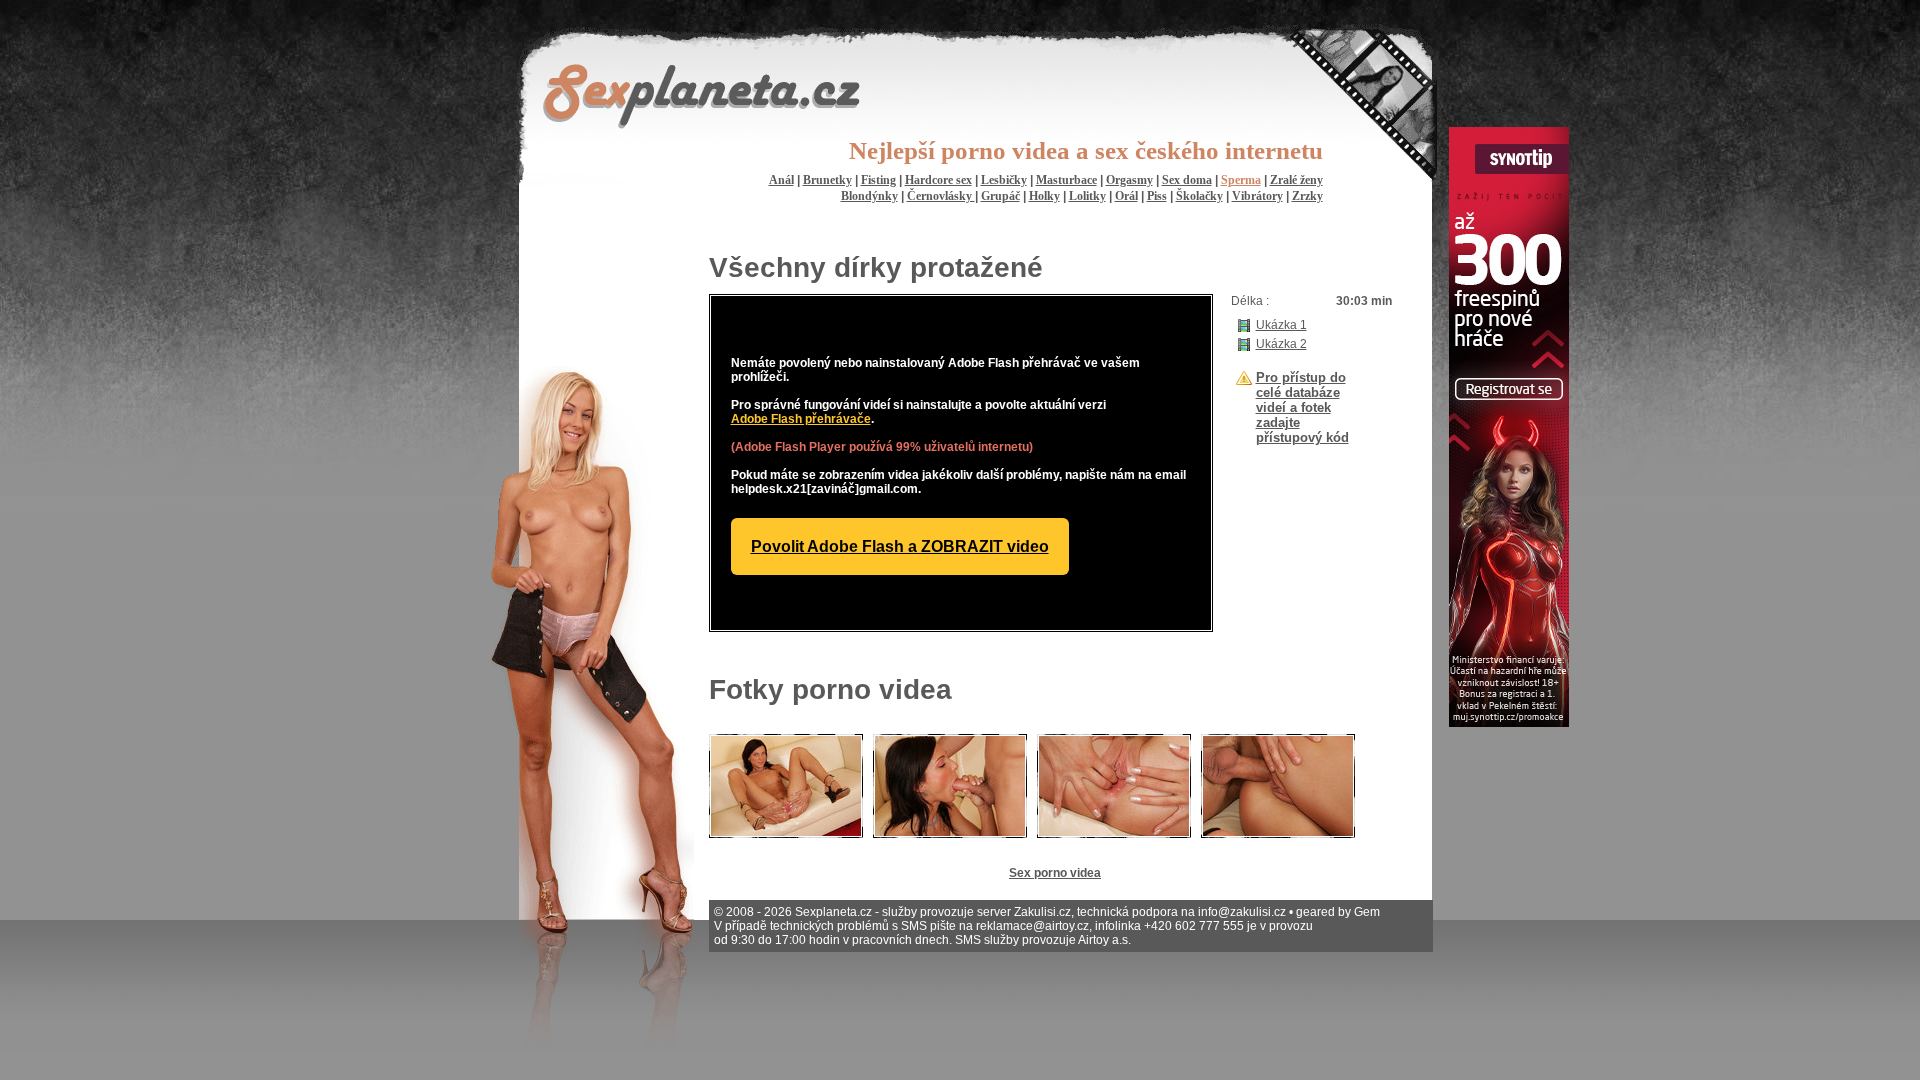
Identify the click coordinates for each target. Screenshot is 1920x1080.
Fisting (878, 180)
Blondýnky (869, 196)
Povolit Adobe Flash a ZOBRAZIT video (900, 546)
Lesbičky (1004, 180)
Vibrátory (1257, 196)
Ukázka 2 (1281, 344)
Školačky (1199, 196)
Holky (1044, 196)
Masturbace (1066, 180)
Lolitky (1087, 196)
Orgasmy (1129, 180)
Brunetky (827, 180)
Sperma (1241, 180)
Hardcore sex (938, 180)
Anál (781, 180)
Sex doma (1187, 180)
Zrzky (1307, 196)
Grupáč (1000, 196)
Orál (1126, 196)
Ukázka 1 (1281, 325)
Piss (1157, 196)
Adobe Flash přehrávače (801, 419)
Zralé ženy (1296, 180)
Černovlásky (941, 196)
